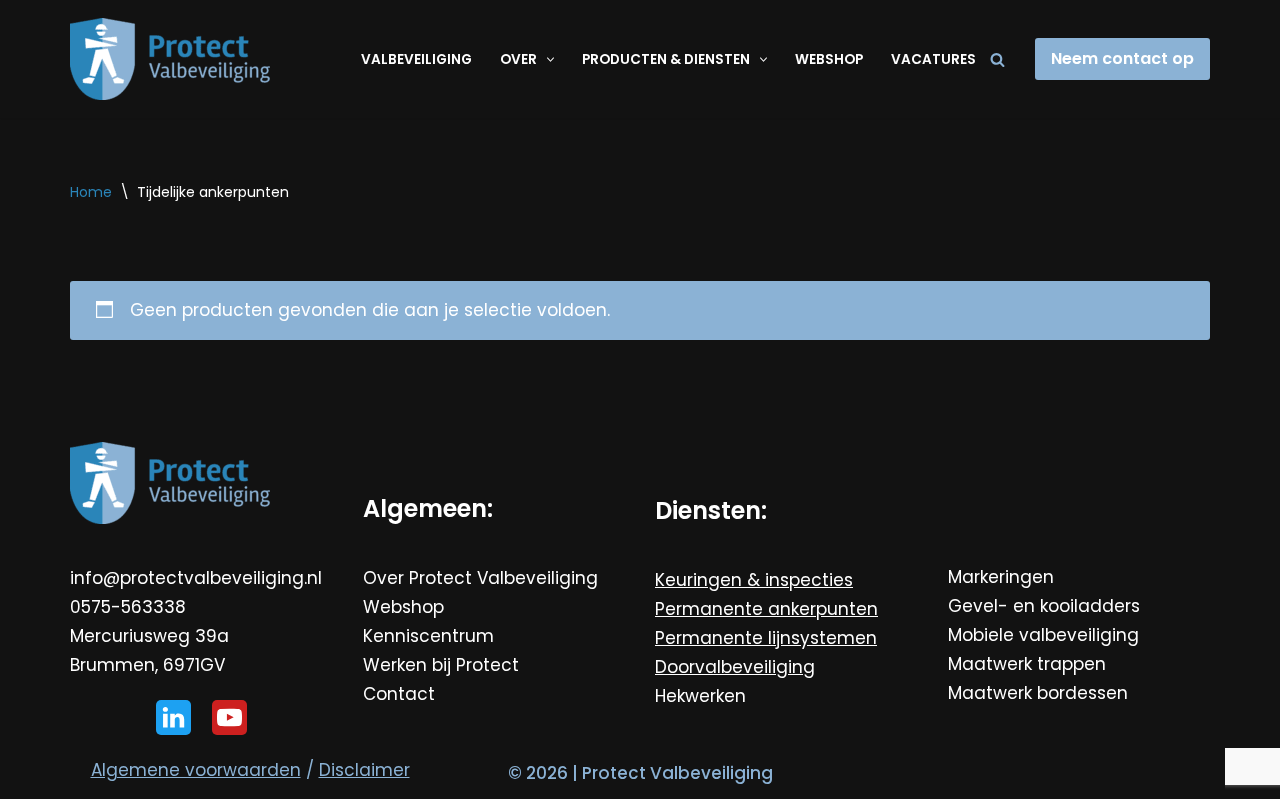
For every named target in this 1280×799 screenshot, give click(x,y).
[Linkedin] (173, 717)
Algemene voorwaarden (196, 770)
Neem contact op (1122, 58)
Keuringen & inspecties (754, 580)
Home (91, 192)
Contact (399, 694)
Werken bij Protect (441, 665)
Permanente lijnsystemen (766, 638)
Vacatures (933, 59)
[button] (548, 59)
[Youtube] (229, 717)
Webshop (829, 59)
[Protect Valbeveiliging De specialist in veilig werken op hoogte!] (170, 59)
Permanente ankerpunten (766, 609)
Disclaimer (364, 770)
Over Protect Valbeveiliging (480, 578)
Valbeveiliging (416, 59)
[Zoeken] (997, 59)
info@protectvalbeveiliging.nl (196, 578)
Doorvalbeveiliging (735, 667)
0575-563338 (128, 607)
